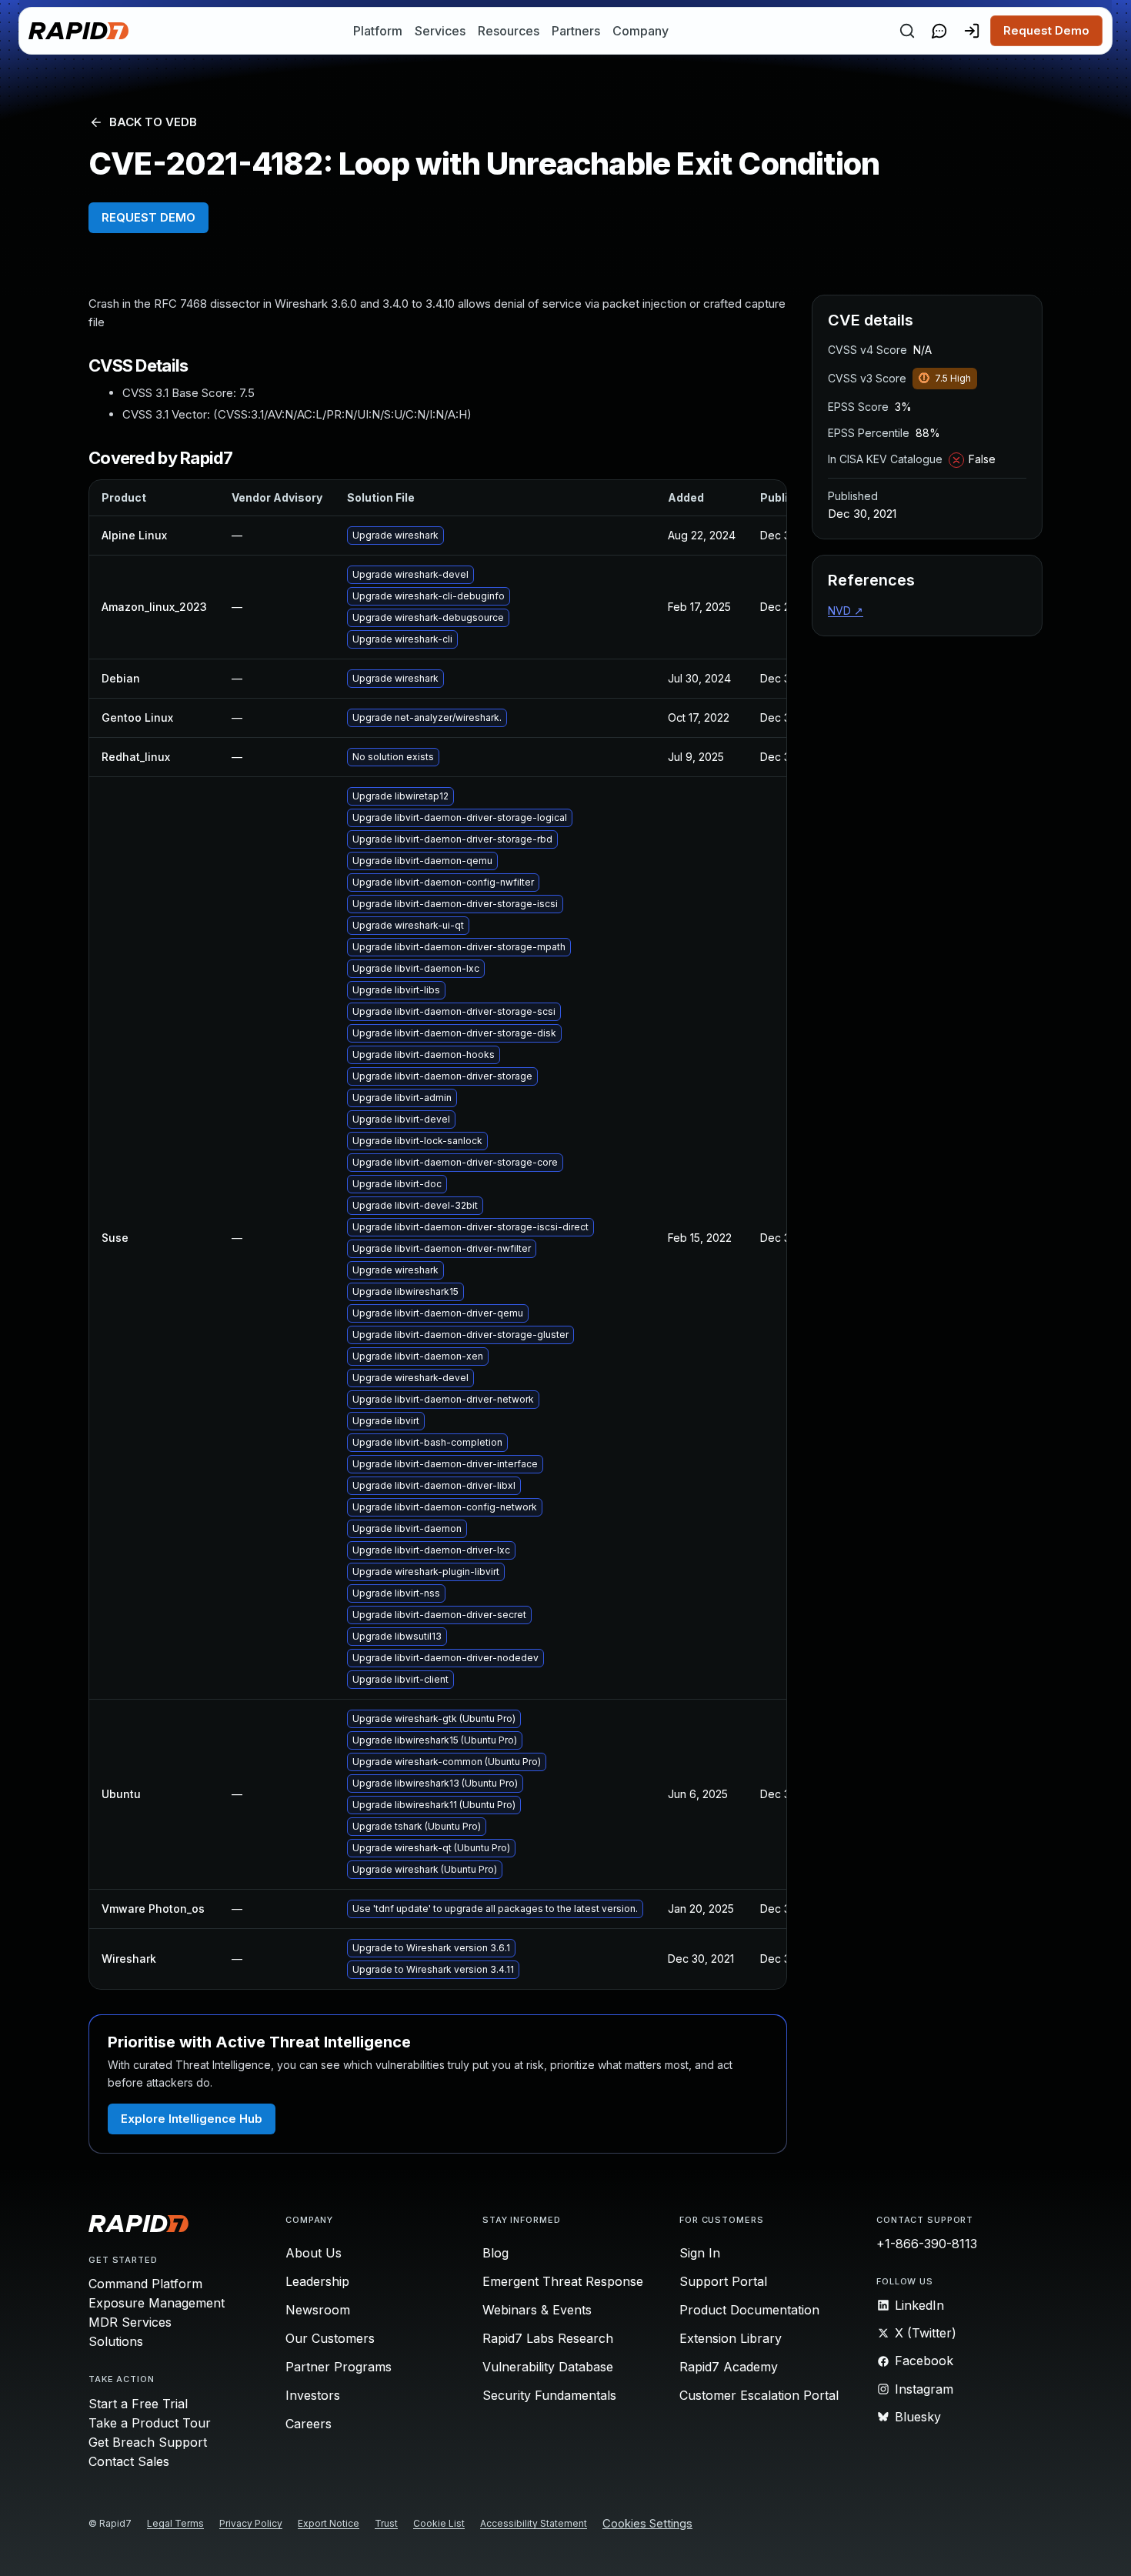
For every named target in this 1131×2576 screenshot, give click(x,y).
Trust (386, 2523)
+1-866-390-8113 (927, 2244)
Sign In (700, 2253)
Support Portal (723, 2281)
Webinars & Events (537, 2310)
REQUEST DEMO (148, 217)
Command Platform (145, 2284)
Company (641, 31)
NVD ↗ (846, 611)
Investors (313, 2395)
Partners (576, 31)
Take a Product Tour (150, 2423)
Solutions (116, 2341)
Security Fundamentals (549, 2395)
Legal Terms (175, 2523)
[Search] (907, 31)
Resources (509, 31)
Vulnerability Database (548, 2367)
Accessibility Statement (534, 2523)
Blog (495, 2253)
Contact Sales (129, 2461)
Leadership (317, 2281)
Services (440, 31)
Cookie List (439, 2523)
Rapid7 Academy (729, 2367)
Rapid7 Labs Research (548, 2338)
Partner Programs (339, 2367)
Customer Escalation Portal (759, 2395)
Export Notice (329, 2523)
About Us (314, 2253)
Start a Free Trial (138, 2404)
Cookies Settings (647, 2524)
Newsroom (318, 2310)
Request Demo (1046, 30)
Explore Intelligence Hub (192, 2119)
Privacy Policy (251, 2523)
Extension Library (731, 2338)
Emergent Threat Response (563, 2281)
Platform (378, 31)
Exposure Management (157, 2303)
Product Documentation (749, 2310)
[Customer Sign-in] (972, 31)
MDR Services (130, 2322)
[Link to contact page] (939, 31)
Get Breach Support (148, 2442)
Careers (309, 2424)
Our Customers (330, 2338)
